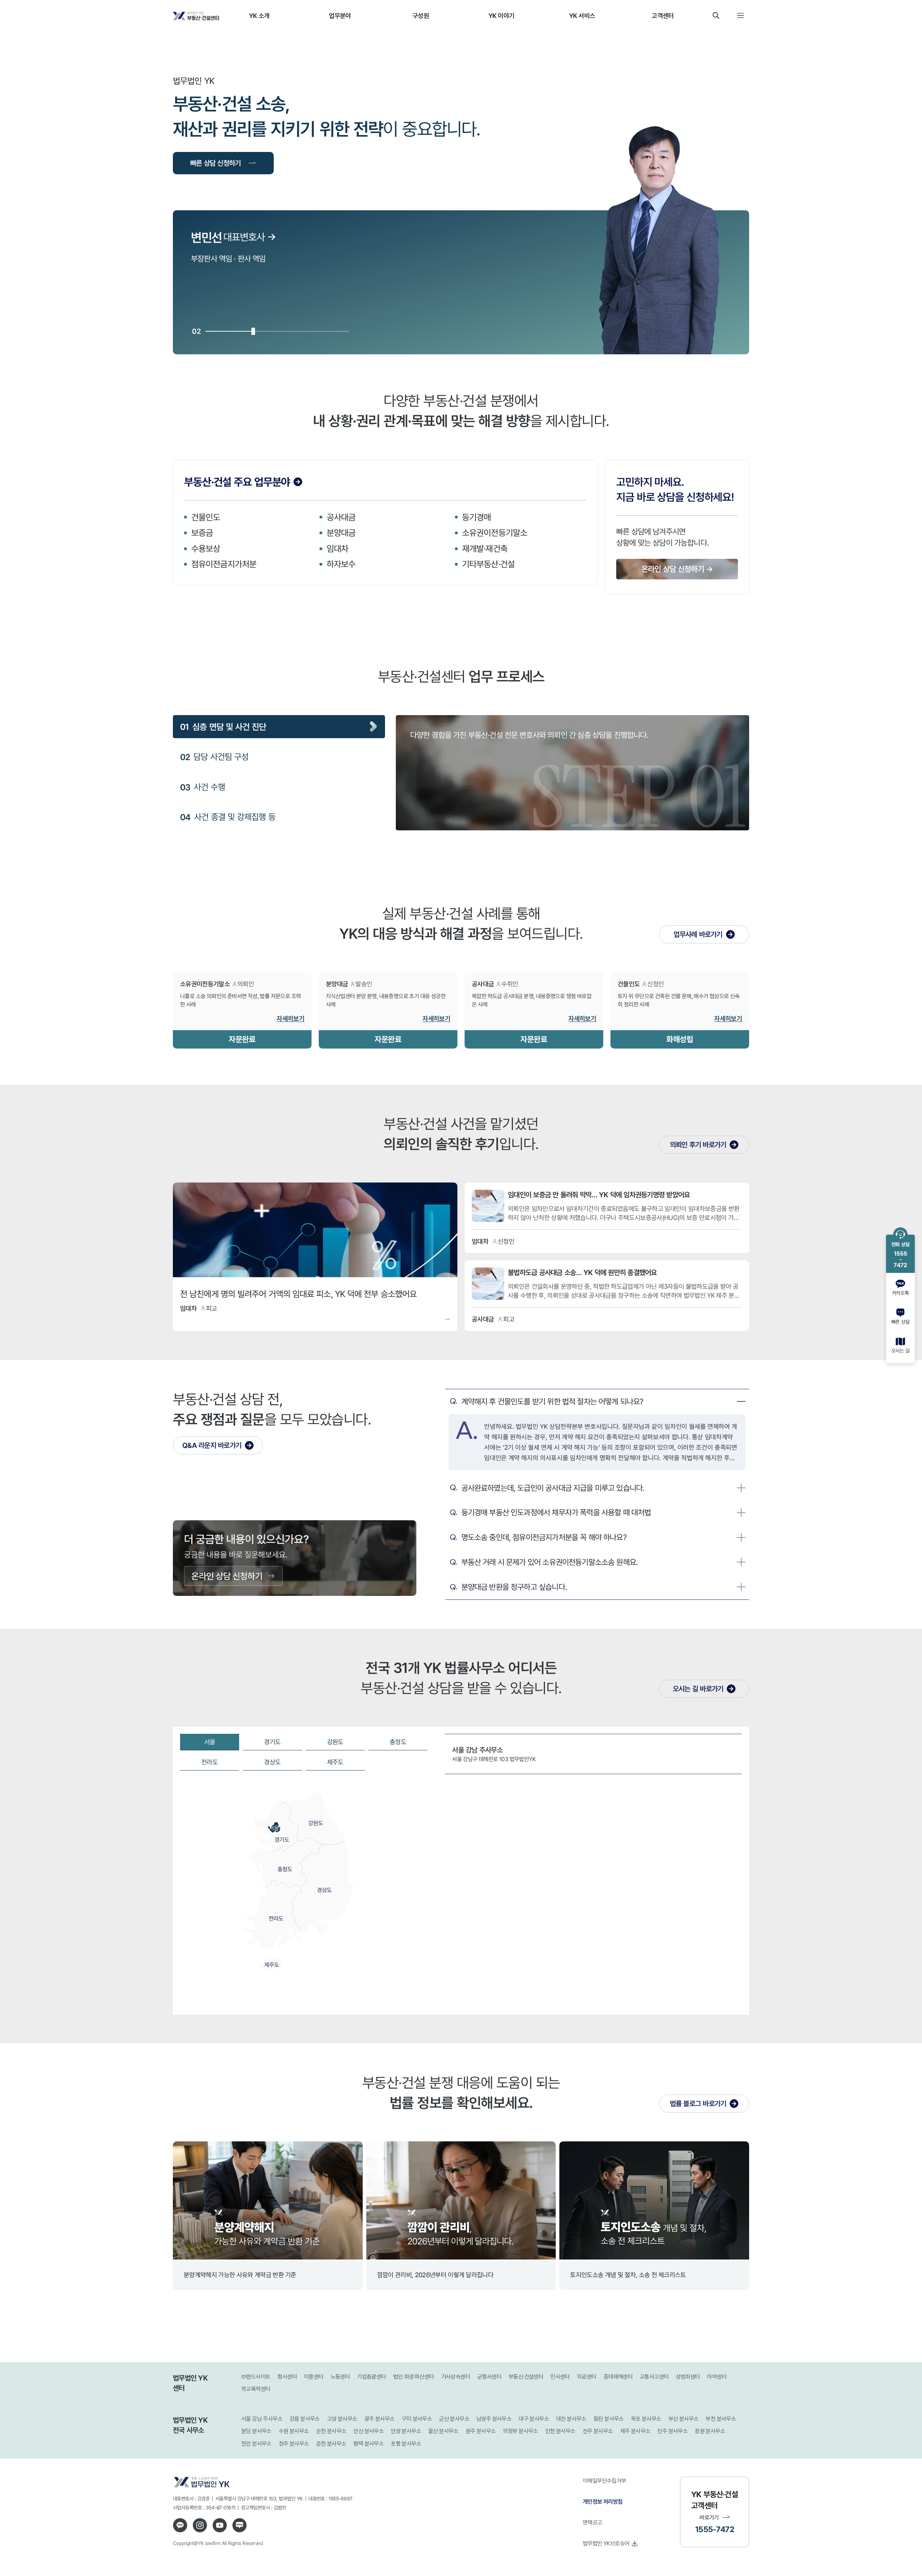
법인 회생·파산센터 (414, 2377)
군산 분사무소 (454, 2419)
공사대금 (341, 517)
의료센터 (587, 2377)
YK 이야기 (502, 15)
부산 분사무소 (684, 2419)
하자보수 (341, 564)
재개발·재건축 (485, 548)
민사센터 (560, 2377)
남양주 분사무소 (494, 2419)
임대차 (337, 548)
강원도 (335, 1742)
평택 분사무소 (368, 2444)
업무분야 (340, 15)
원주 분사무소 (481, 2431)
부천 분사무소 (721, 2419)
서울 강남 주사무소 (262, 2419)
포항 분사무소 (406, 2444)
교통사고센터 (654, 2377)
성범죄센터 (688, 2377)
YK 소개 (259, 15)
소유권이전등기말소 (495, 533)
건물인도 (206, 517)
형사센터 (287, 2377)
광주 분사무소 (380, 2419)
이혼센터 (314, 2377)
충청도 (398, 1742)
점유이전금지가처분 (224, 564)
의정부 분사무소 (521, 2431)
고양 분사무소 (342, 2419)
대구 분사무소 (534, 2419)
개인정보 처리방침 (603, 2501)
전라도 (210, 1762)
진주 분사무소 (672, 2431)
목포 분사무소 (646, 2419)
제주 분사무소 (635, 2431)
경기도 (272, 1742)
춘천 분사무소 (331, 2444)
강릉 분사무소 (305, 2419)
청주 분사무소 (294, 2444)
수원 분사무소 (294, 2431)
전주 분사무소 (598, 2431)
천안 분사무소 (256, 2444)
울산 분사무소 (443, 2431)
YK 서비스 (582, 15)
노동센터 (340, 2377)
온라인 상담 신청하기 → (677, 569)
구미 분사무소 (417, 2419)
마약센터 (717, 2377)
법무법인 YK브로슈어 (606, 2543)
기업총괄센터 (371, 2377)
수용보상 (206, 548)
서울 (210, 1742)
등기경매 (476, 517)
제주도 (335, 1762)
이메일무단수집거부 (605, 2481)
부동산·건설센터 (526, 2377)
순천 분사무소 (331, 2431)
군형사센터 (489, 2377)
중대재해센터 (618, 2377)
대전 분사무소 (571, 2419)
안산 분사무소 (368, 2431)
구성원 (421, 15)
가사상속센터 (456, 2377)
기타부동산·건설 (488, 564)
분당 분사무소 (256, 2431)
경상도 (272, 1762)
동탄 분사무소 (609, 2419)
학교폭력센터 (256, 2389)
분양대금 (341, 533)
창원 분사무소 (710, 2431)
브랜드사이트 (256, 2377)
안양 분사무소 (406, 2431)
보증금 (202, 533)
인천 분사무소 (560, 2431)
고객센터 (663, 15)
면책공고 (592, 2522)
